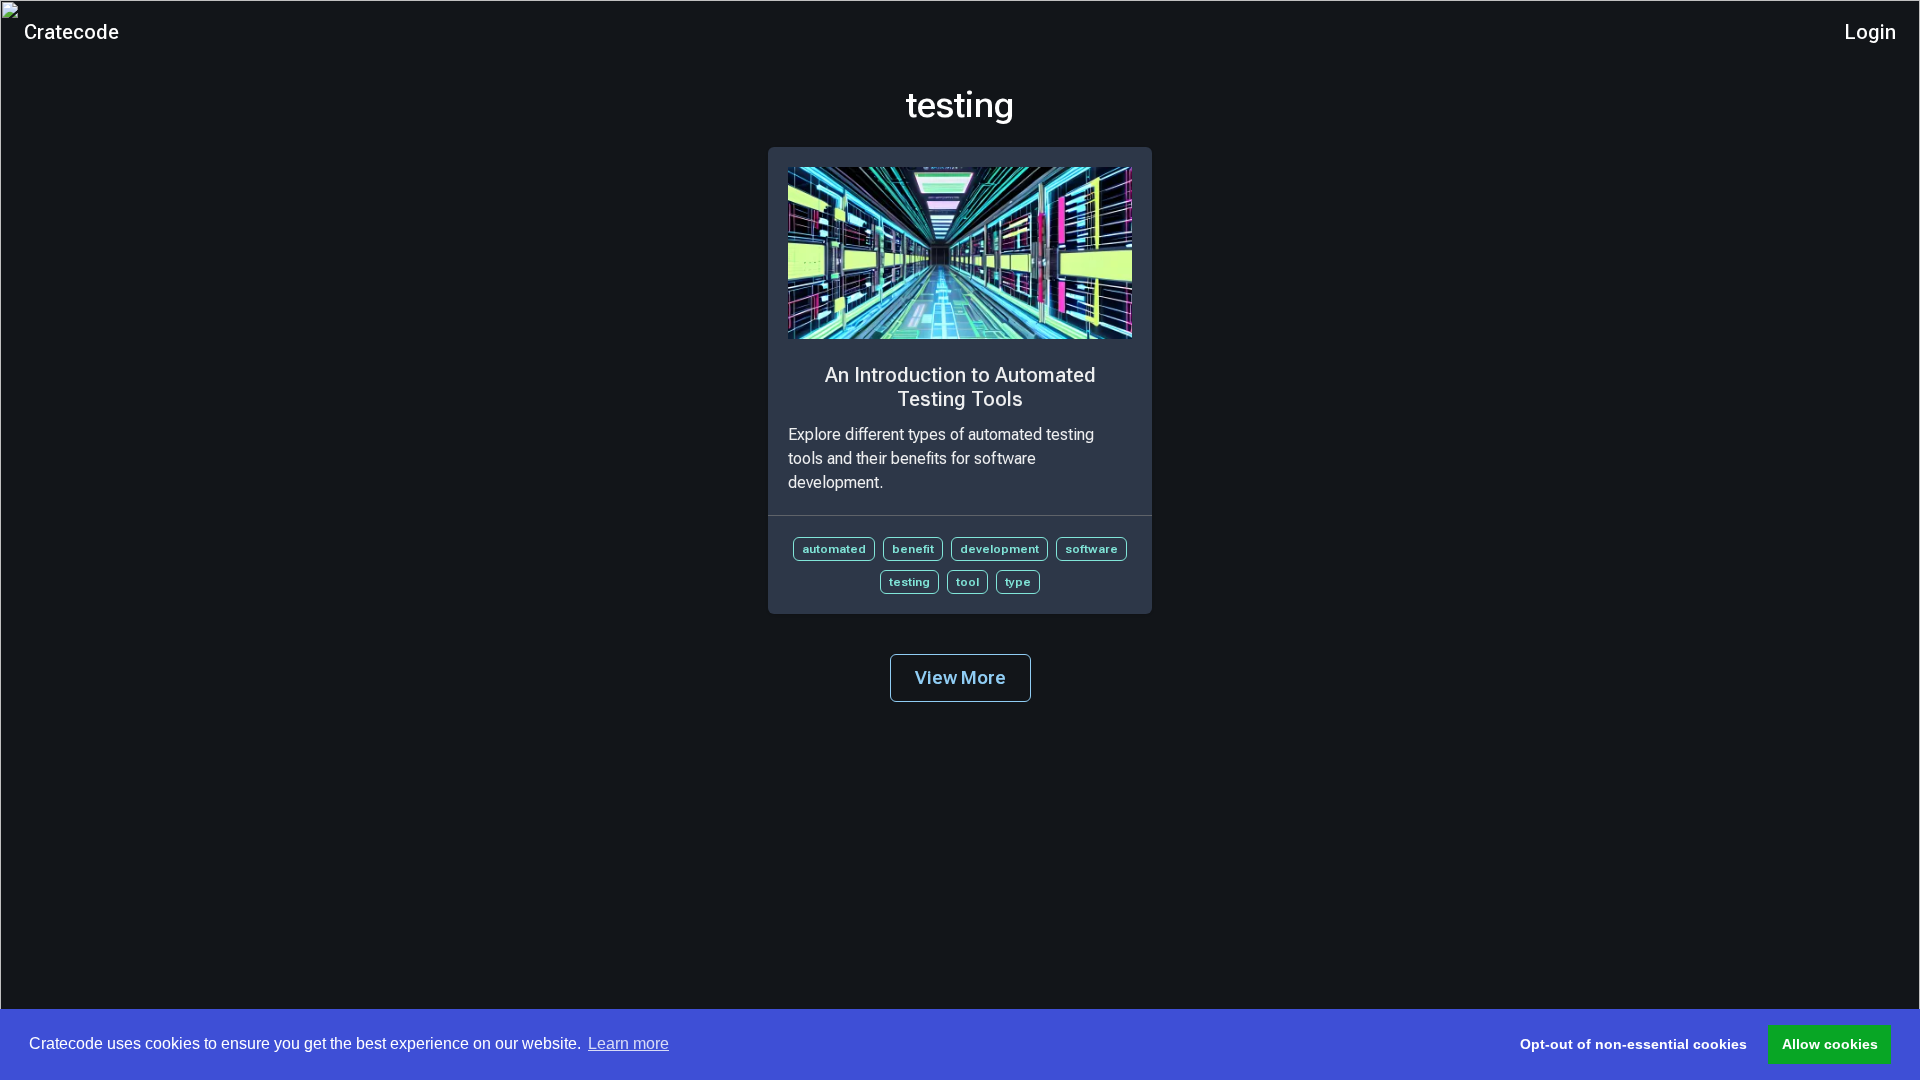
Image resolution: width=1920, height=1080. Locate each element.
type (1018, 582)
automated (834, 549)
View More (960, 677)
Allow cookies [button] (1830, 1044)
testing (909, 582)
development (999, 549)
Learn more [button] (628, 1043)
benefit (913, 549)
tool (967, 582)
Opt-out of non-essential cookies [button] (1633, 1044)
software (1091, 549)
